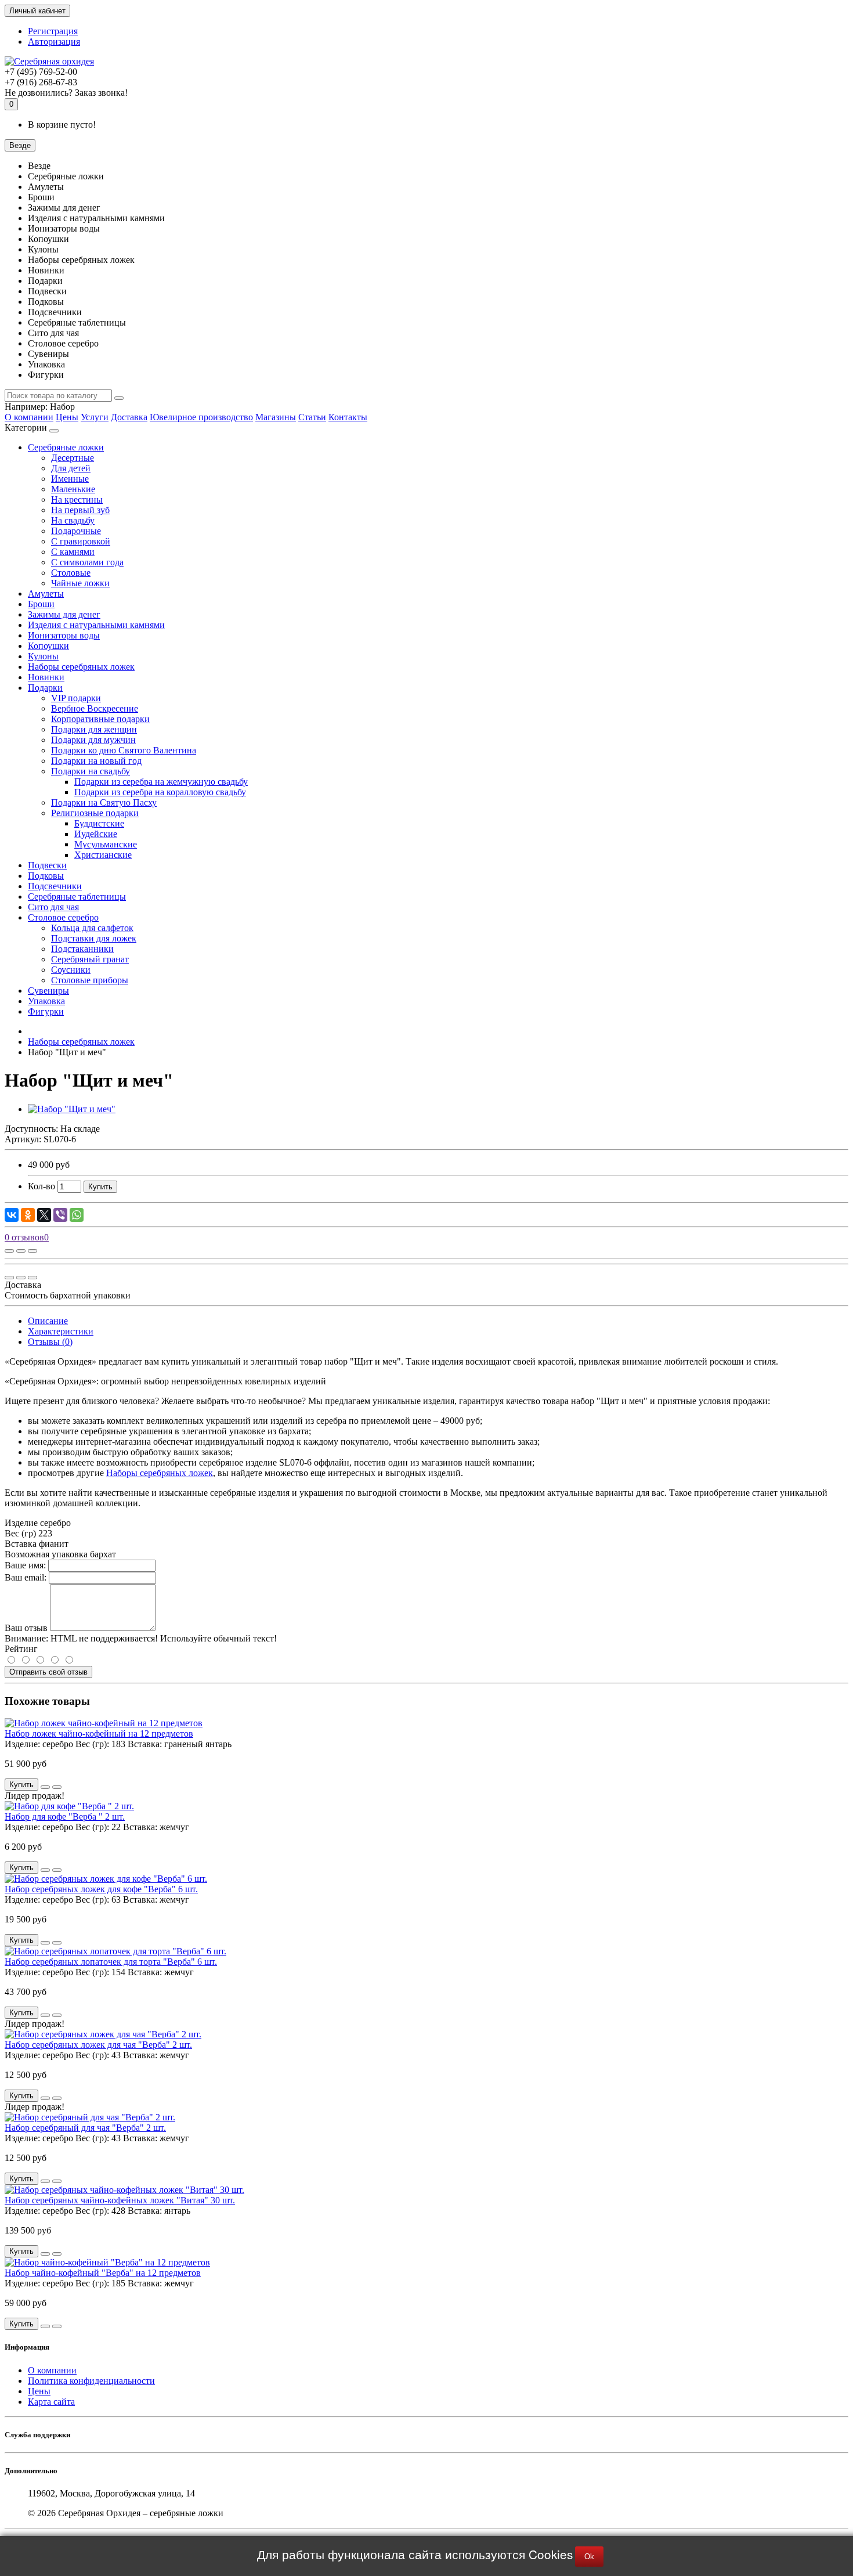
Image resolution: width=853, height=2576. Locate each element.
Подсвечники (55, 886)
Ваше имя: (25, 1565)
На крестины (77, 499)
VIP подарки (76, 698)
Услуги (95, 417)
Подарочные (76, 531)
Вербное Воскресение (95, 708)
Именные (70, 479)
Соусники (71, 970)
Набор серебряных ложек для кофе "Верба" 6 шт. (101, 1889)
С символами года (87, 562)
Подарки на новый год (96, 761)
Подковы (46, 876)
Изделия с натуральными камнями (96, 625)
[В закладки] (21, 1251)
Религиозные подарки (95, 813)
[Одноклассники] (28, 1215)
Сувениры (48, 991)
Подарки (45, 688)
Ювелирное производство (201, 417)
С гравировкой (81, 541)
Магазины (276, 417)
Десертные (73, 458)
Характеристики (61, 1331)
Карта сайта (51, 2402)
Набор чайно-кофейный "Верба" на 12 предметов (103, 2273)
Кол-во (41, 1186)
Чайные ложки (80, 583)
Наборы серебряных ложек (81, 667)
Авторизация (54, 42)
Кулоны (43, 656)
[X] (44, 1215)
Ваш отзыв (26, 1628)
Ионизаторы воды (64, 635)
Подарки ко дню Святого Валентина (124, 750)
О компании (29, 417)
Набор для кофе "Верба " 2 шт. (65, 1816)
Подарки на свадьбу (91, 771)
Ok (589, 2557)
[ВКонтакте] (12, 1215)
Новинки (46, 677)
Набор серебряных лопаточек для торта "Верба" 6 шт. (111, 1962)
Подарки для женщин (94, 729)
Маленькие (73, 489)
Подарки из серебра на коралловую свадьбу (160, 792)
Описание (48, 1321)
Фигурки (46, 1011)
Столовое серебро (63, 917)
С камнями (73, 552)
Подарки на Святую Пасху (104, 802)
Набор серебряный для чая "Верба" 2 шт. (85, 2128)
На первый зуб (80, 510)
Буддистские (99, 823)
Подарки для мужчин (93, 740)
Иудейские (96, 834)
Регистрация (53, 31)
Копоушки (48, 646)
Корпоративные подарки (100, 719)
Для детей (71, 468)
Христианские (103, 855)
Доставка (129, 417)
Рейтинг (21, 1649)
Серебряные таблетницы (77, 896)
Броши (41, 604)
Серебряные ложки (66, 447)
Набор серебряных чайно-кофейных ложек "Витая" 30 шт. (120, 2200)
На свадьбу (73, 520)
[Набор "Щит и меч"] (72, 1109)
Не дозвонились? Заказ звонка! (66, 93)
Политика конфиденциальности (91, 2381)
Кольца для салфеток (92, 928)
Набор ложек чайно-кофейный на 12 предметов (99, 1733)
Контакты (348, 417)
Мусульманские (106, 844)
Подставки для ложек (94, 938)
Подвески (47, 865)
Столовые (71, 573)
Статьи (312, 417)
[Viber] (60, 1215)
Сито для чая (53, 907)
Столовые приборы (90, 980)
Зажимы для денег (64, 614)
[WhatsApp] (77, 1215)
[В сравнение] (32, 1251)
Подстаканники (82, 949)
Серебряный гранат (90, 959)
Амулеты (46, 594)
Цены (67, 417)
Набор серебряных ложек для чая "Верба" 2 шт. (98, 2045)
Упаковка (46, 1001)
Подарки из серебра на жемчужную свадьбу (161, 782)
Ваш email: (26, 1577)
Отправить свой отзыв (48, 1672)
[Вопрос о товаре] (9, 1251)
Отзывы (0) (50, 1342)
